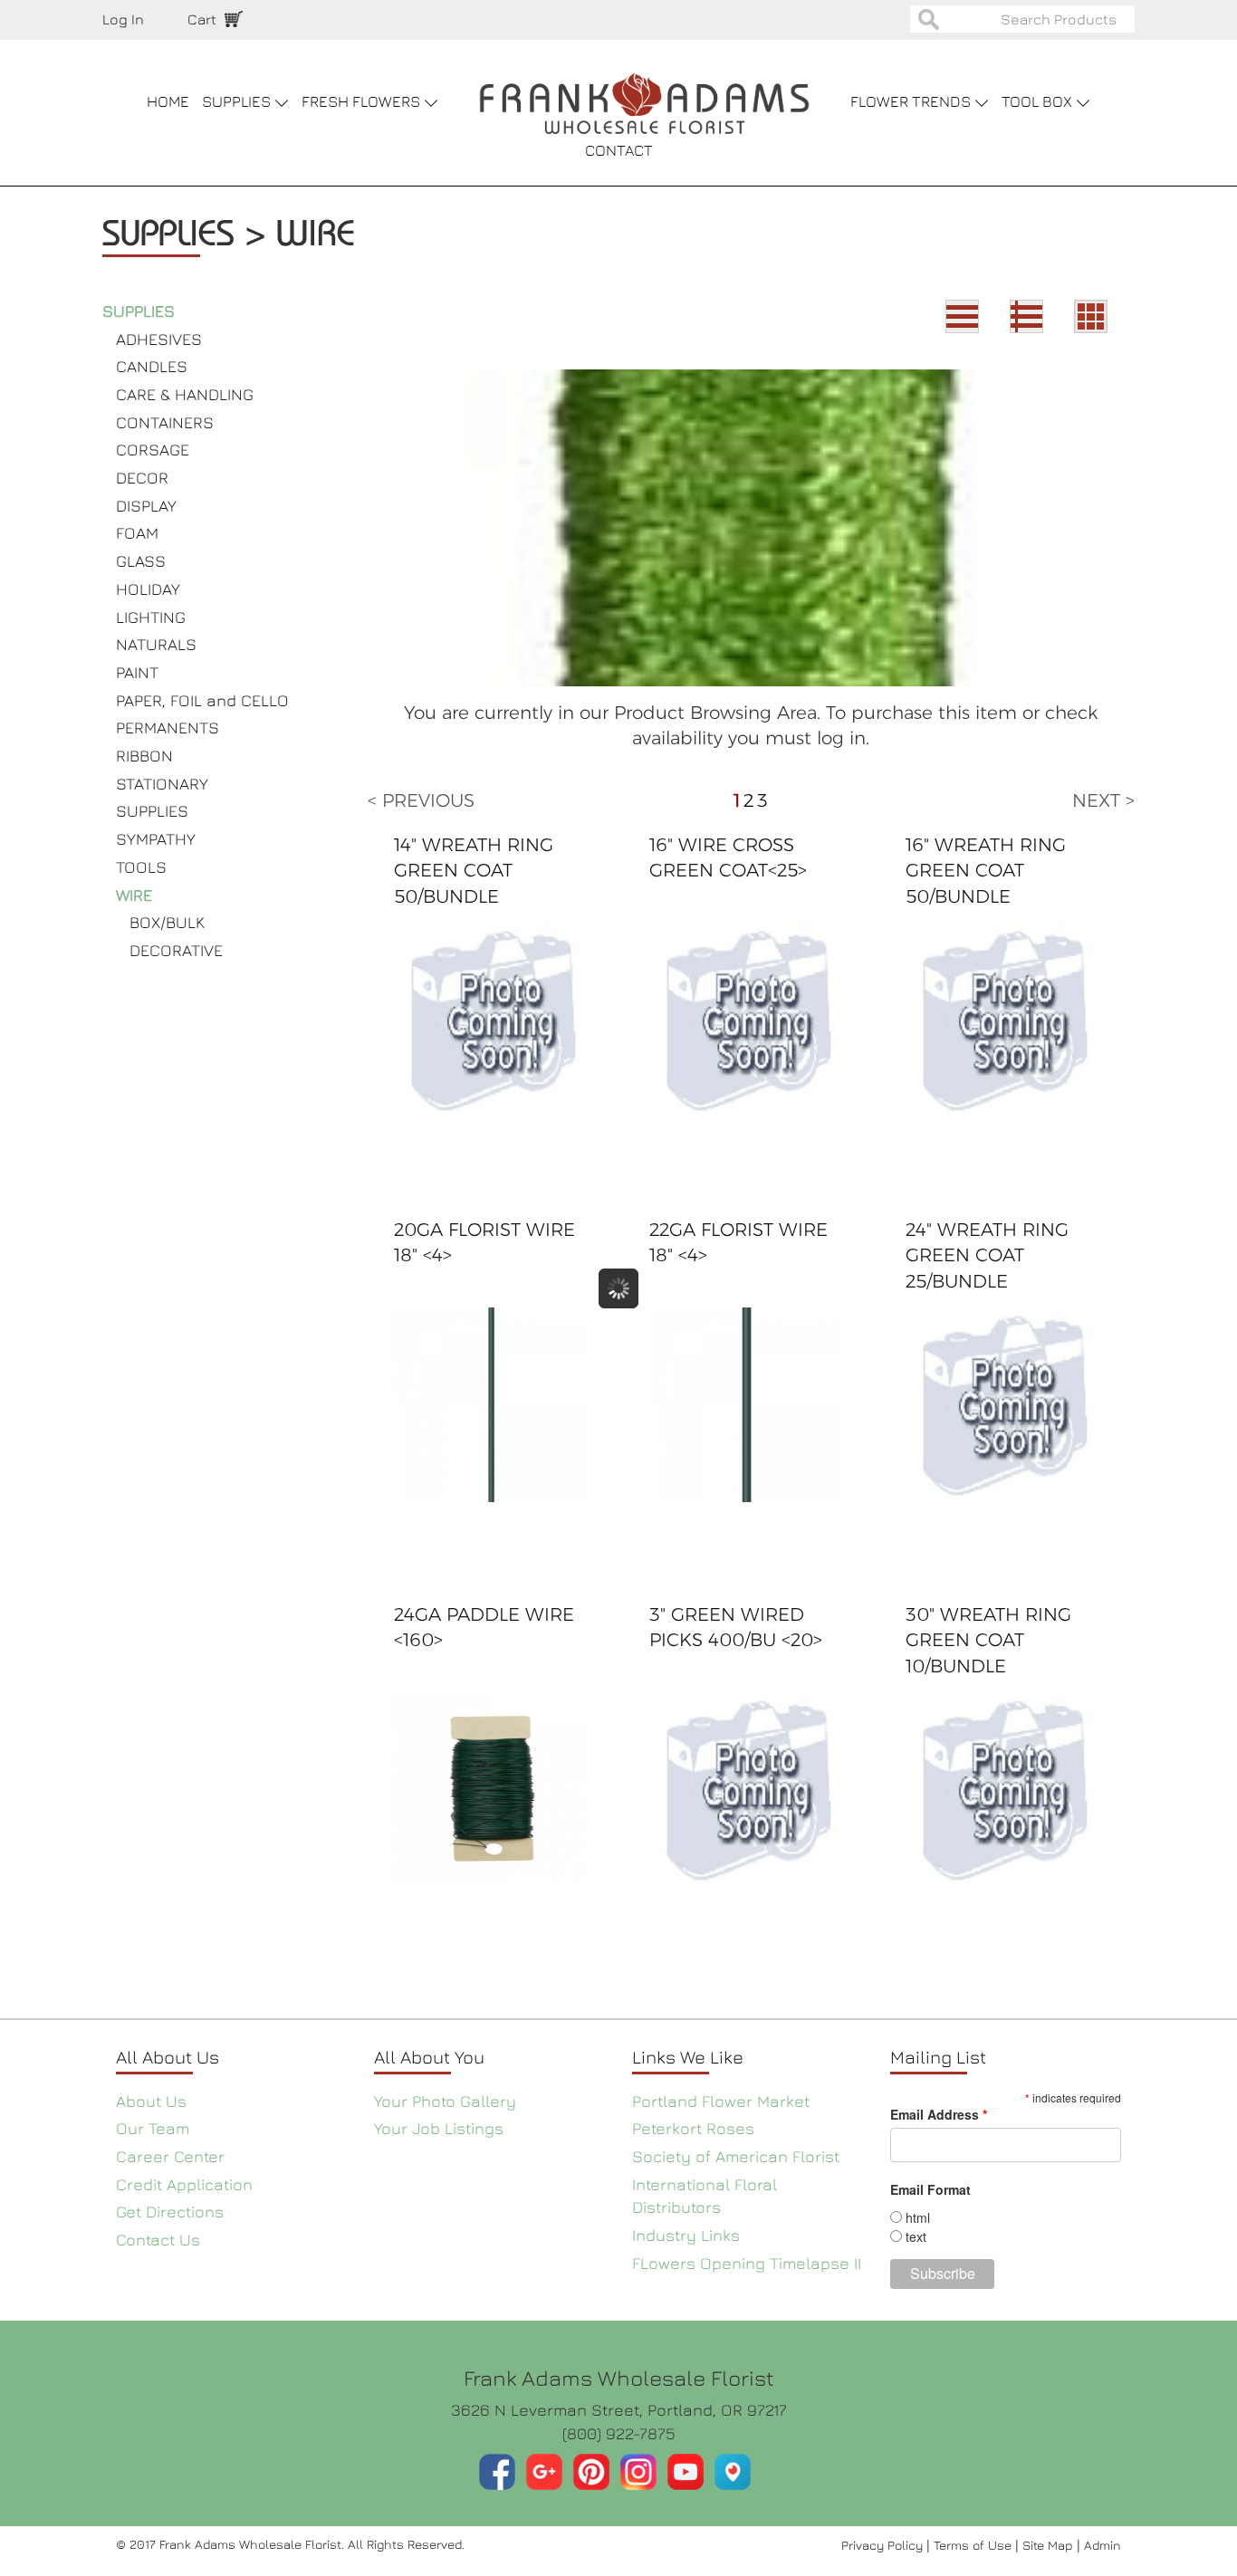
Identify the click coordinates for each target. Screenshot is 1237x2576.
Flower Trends (912, 101)
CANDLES (152, 366)
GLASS (141, 561)
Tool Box (1039, 101)
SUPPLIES (139, 311)
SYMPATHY (156, 839)
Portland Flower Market (721, 2101)
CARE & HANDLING (185, 394)
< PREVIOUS (421, 800)
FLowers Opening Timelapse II (747, 2263)
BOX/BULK (167, 922)
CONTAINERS (165, 422)
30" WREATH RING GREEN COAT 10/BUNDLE (988, 1640)
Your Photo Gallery (445, 2101)
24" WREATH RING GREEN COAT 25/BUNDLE (987, 1255)
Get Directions (170, 2212)
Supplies (238, 101)
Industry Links (686, 2235)
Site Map (1050, 2545)
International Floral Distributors (705, 2196)
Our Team (153, 2128)
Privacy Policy (884, 2545)
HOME (168, 101)
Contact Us (158, 2240)
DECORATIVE (176, 950)
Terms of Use (974, 2545)
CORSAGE (153, 450)
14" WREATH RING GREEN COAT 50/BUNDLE (474, 871)
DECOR (142, 478)
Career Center (170, 2156)
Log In (123, 19)
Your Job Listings (439, 2128)
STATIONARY (162, 784)
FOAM (137, 533)
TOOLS (141, 867)
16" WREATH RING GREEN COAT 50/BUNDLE (986, 871)
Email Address (939, 2114)
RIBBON (144, 756)
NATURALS (156, 644)
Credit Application (184, 2184)
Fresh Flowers (363, 101)
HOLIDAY (148, 589)
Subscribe (943, 2273)
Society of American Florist (736, 2156)
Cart (202, 19)
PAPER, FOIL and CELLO (202, 700)
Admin (1103, 2545)
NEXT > (1103, 800)
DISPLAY (146, 506)
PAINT (137, 672)
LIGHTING (151, 617)
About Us (151, 2101)
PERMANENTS (168, 728)
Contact (619, 150)
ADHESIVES (159, 339)
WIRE (134, 895)
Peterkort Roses (693, 2128)
